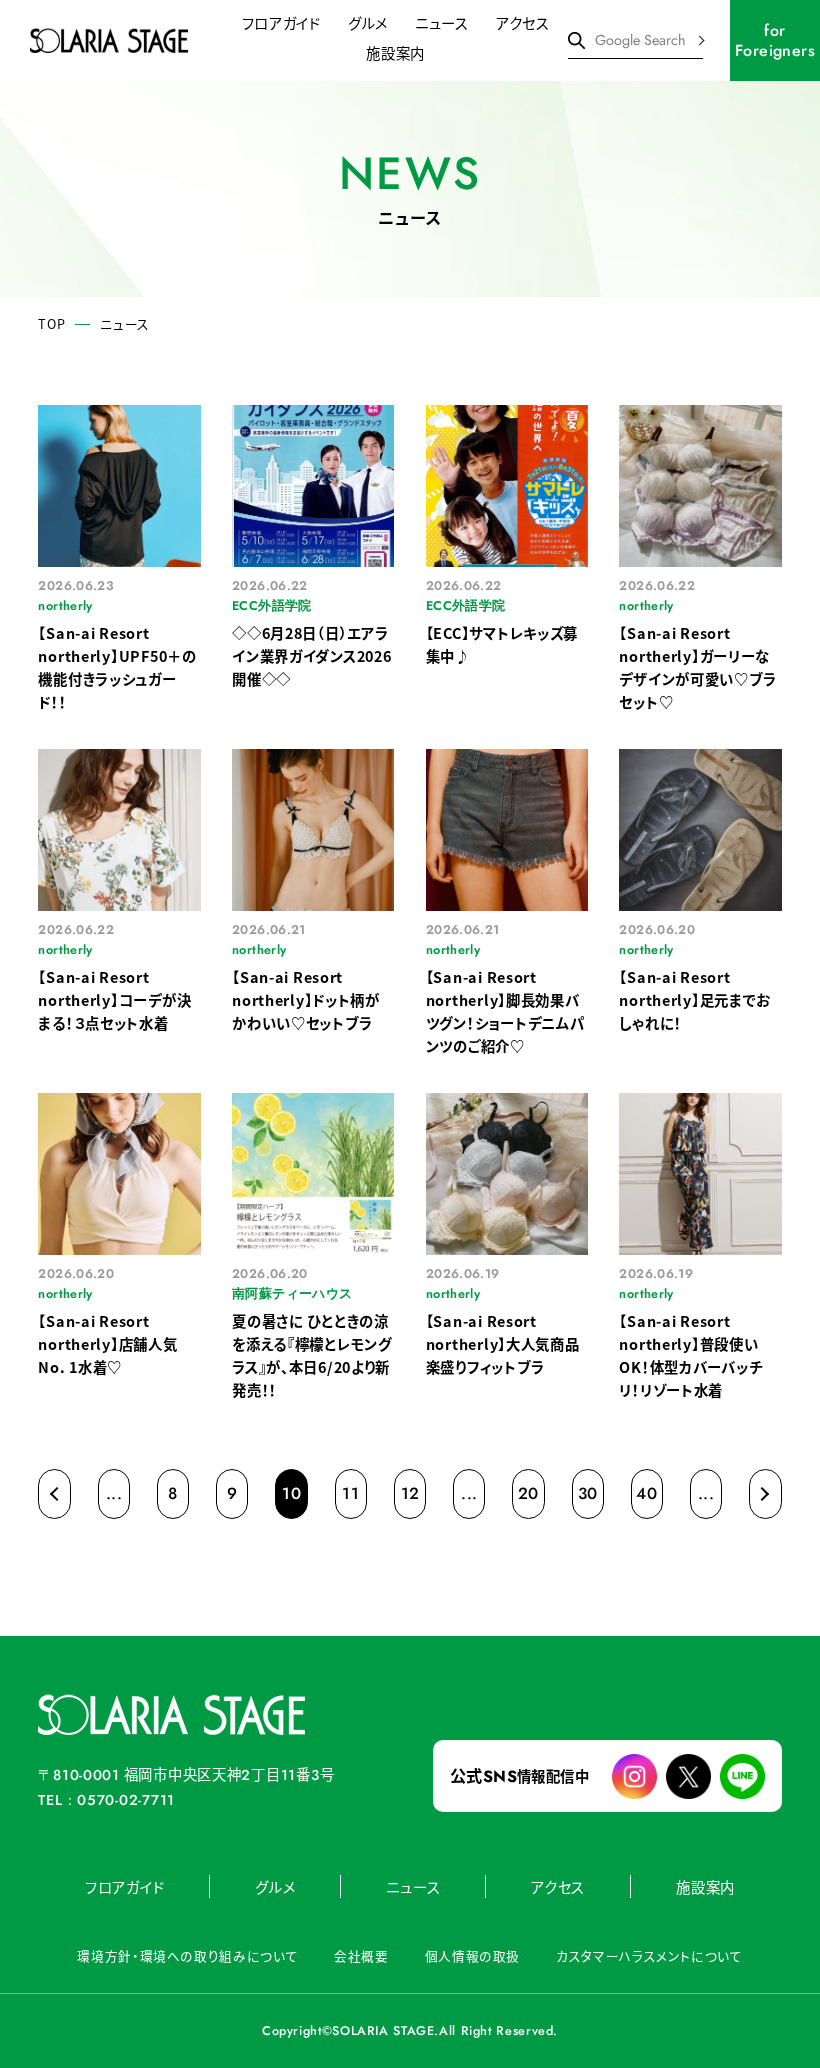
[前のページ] (54, 1494)
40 (646, 1493)
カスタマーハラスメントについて (649, 1955)
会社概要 (361, 1955)
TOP (51, 324)
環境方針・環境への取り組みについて (187, 1955)
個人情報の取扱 (472, 1955)
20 (528, 1493)
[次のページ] (765, 1494)
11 (350, 1493)
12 (410, 1493)
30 (588, 1493)
